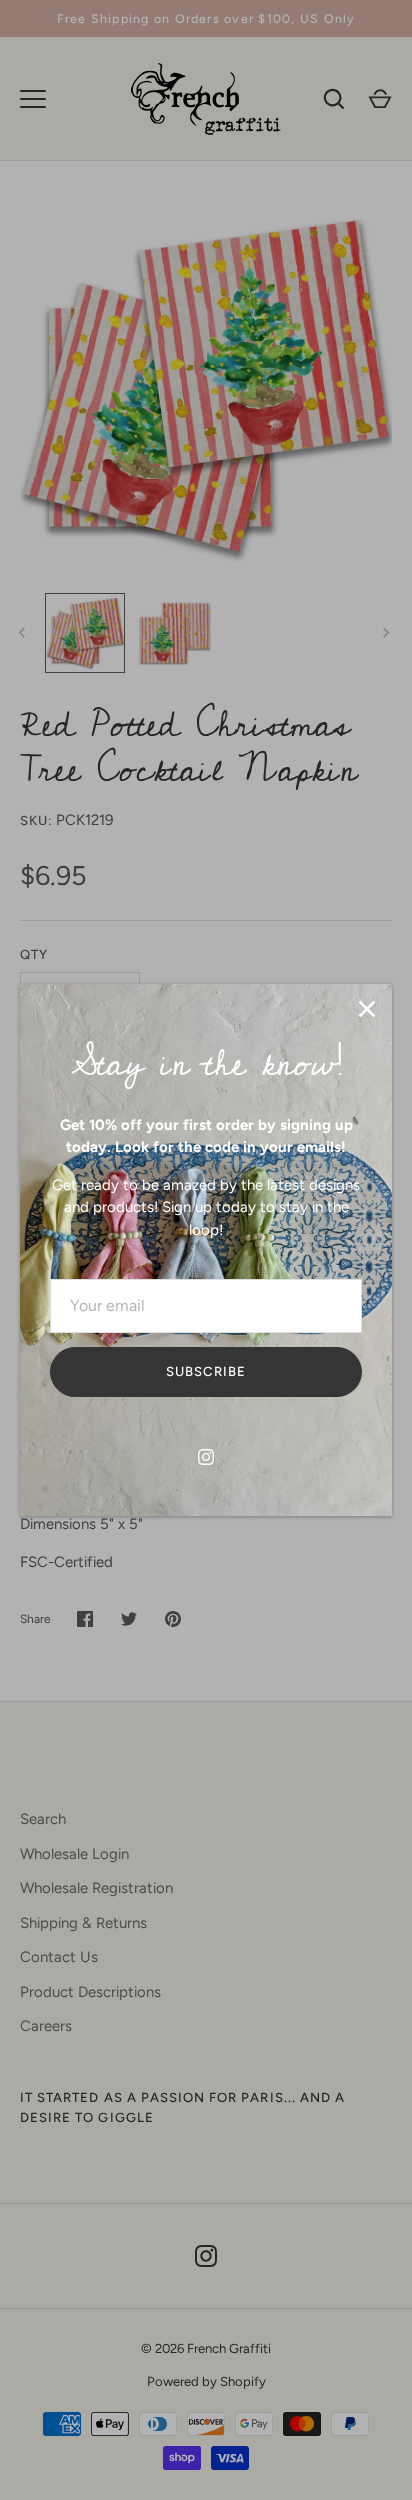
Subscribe (205, 1371)
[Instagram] (206, 1457)
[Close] (367, 1009)
